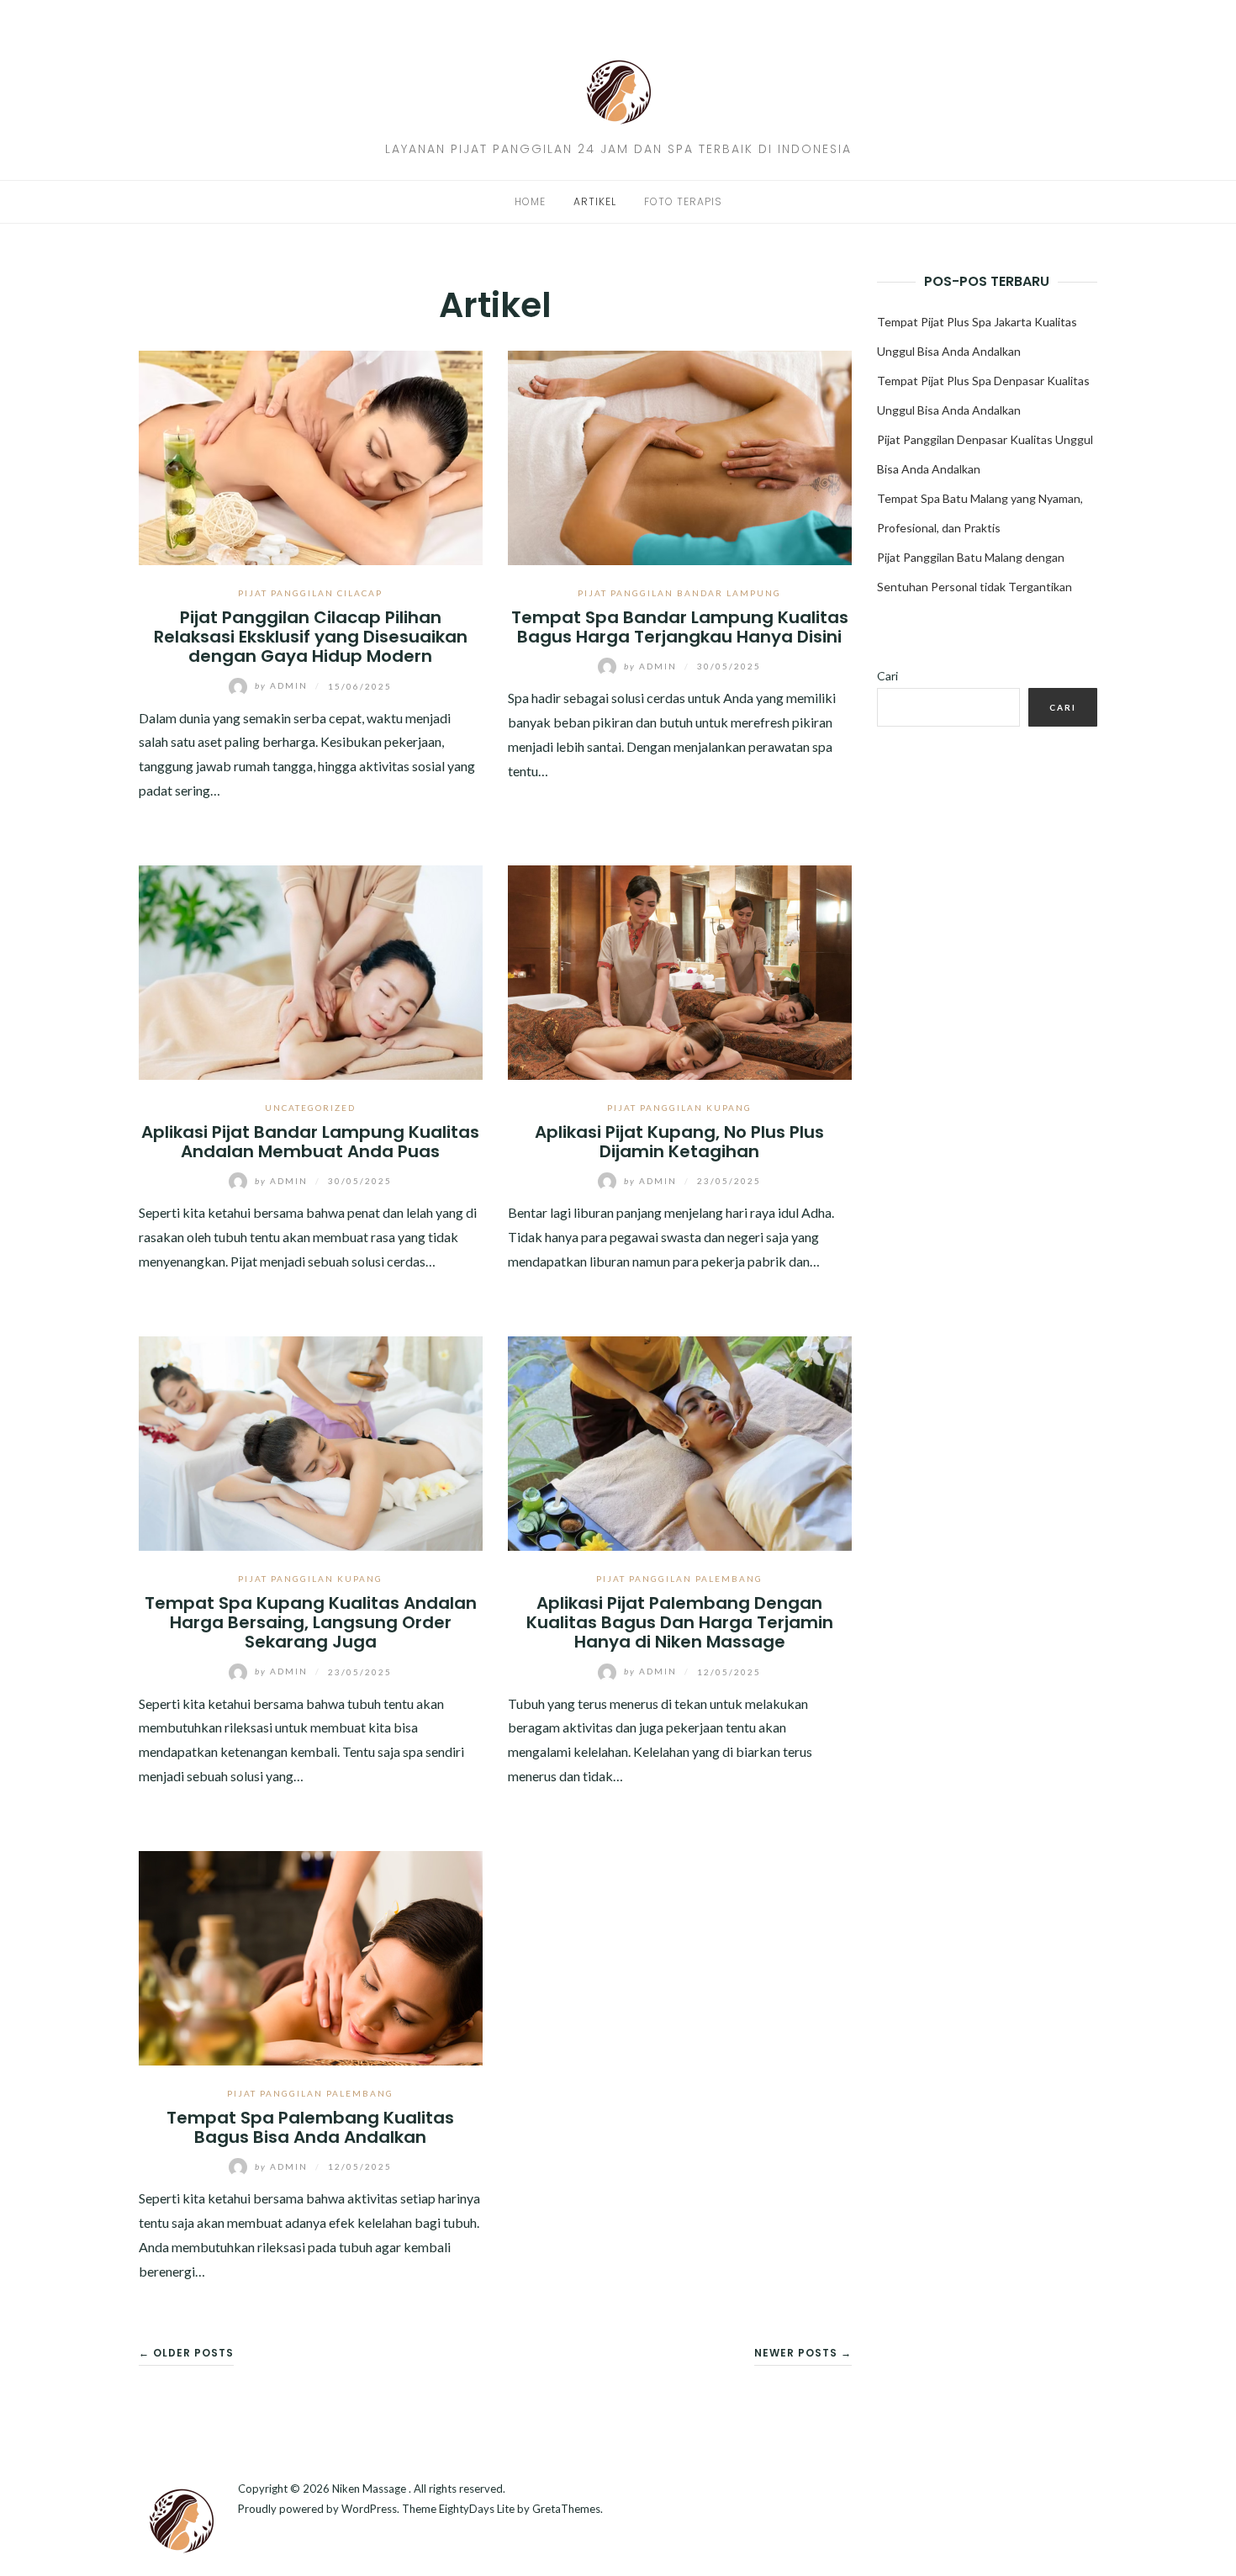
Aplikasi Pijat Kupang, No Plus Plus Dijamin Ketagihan (679, 1142)
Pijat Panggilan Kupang (679, 1108)
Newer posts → (803, 2353)
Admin (283, 685)
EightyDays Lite (477, 2509)
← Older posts (186, 2353)
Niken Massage (370, 2489)
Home (530, 201)
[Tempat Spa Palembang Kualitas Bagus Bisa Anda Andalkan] (311, 1956)
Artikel (595, 201)
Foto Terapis (683, 201)
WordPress (369, 2509)
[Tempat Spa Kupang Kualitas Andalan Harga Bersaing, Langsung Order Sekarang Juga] (311, 1441)
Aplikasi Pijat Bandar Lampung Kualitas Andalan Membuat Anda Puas (310, 1142)
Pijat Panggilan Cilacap (310, 593)
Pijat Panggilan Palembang (679, 1579)
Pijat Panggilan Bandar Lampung (679, 593)
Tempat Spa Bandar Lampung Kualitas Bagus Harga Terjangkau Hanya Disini (680, 627)
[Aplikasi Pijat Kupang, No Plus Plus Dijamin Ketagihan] (680, 970)
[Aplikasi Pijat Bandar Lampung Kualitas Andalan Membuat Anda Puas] (311, 970)
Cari (887, 676)
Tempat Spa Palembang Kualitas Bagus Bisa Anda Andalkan (310, 2127)
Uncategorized (310, 1108)
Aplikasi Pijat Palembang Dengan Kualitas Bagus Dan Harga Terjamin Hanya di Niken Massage (680, 1623)
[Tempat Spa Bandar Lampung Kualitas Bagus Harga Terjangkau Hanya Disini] (680, 455)
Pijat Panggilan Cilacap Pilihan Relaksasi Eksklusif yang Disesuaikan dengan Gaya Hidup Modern (311, 637)
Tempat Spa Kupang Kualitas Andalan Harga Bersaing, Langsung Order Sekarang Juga (311, 1623)
